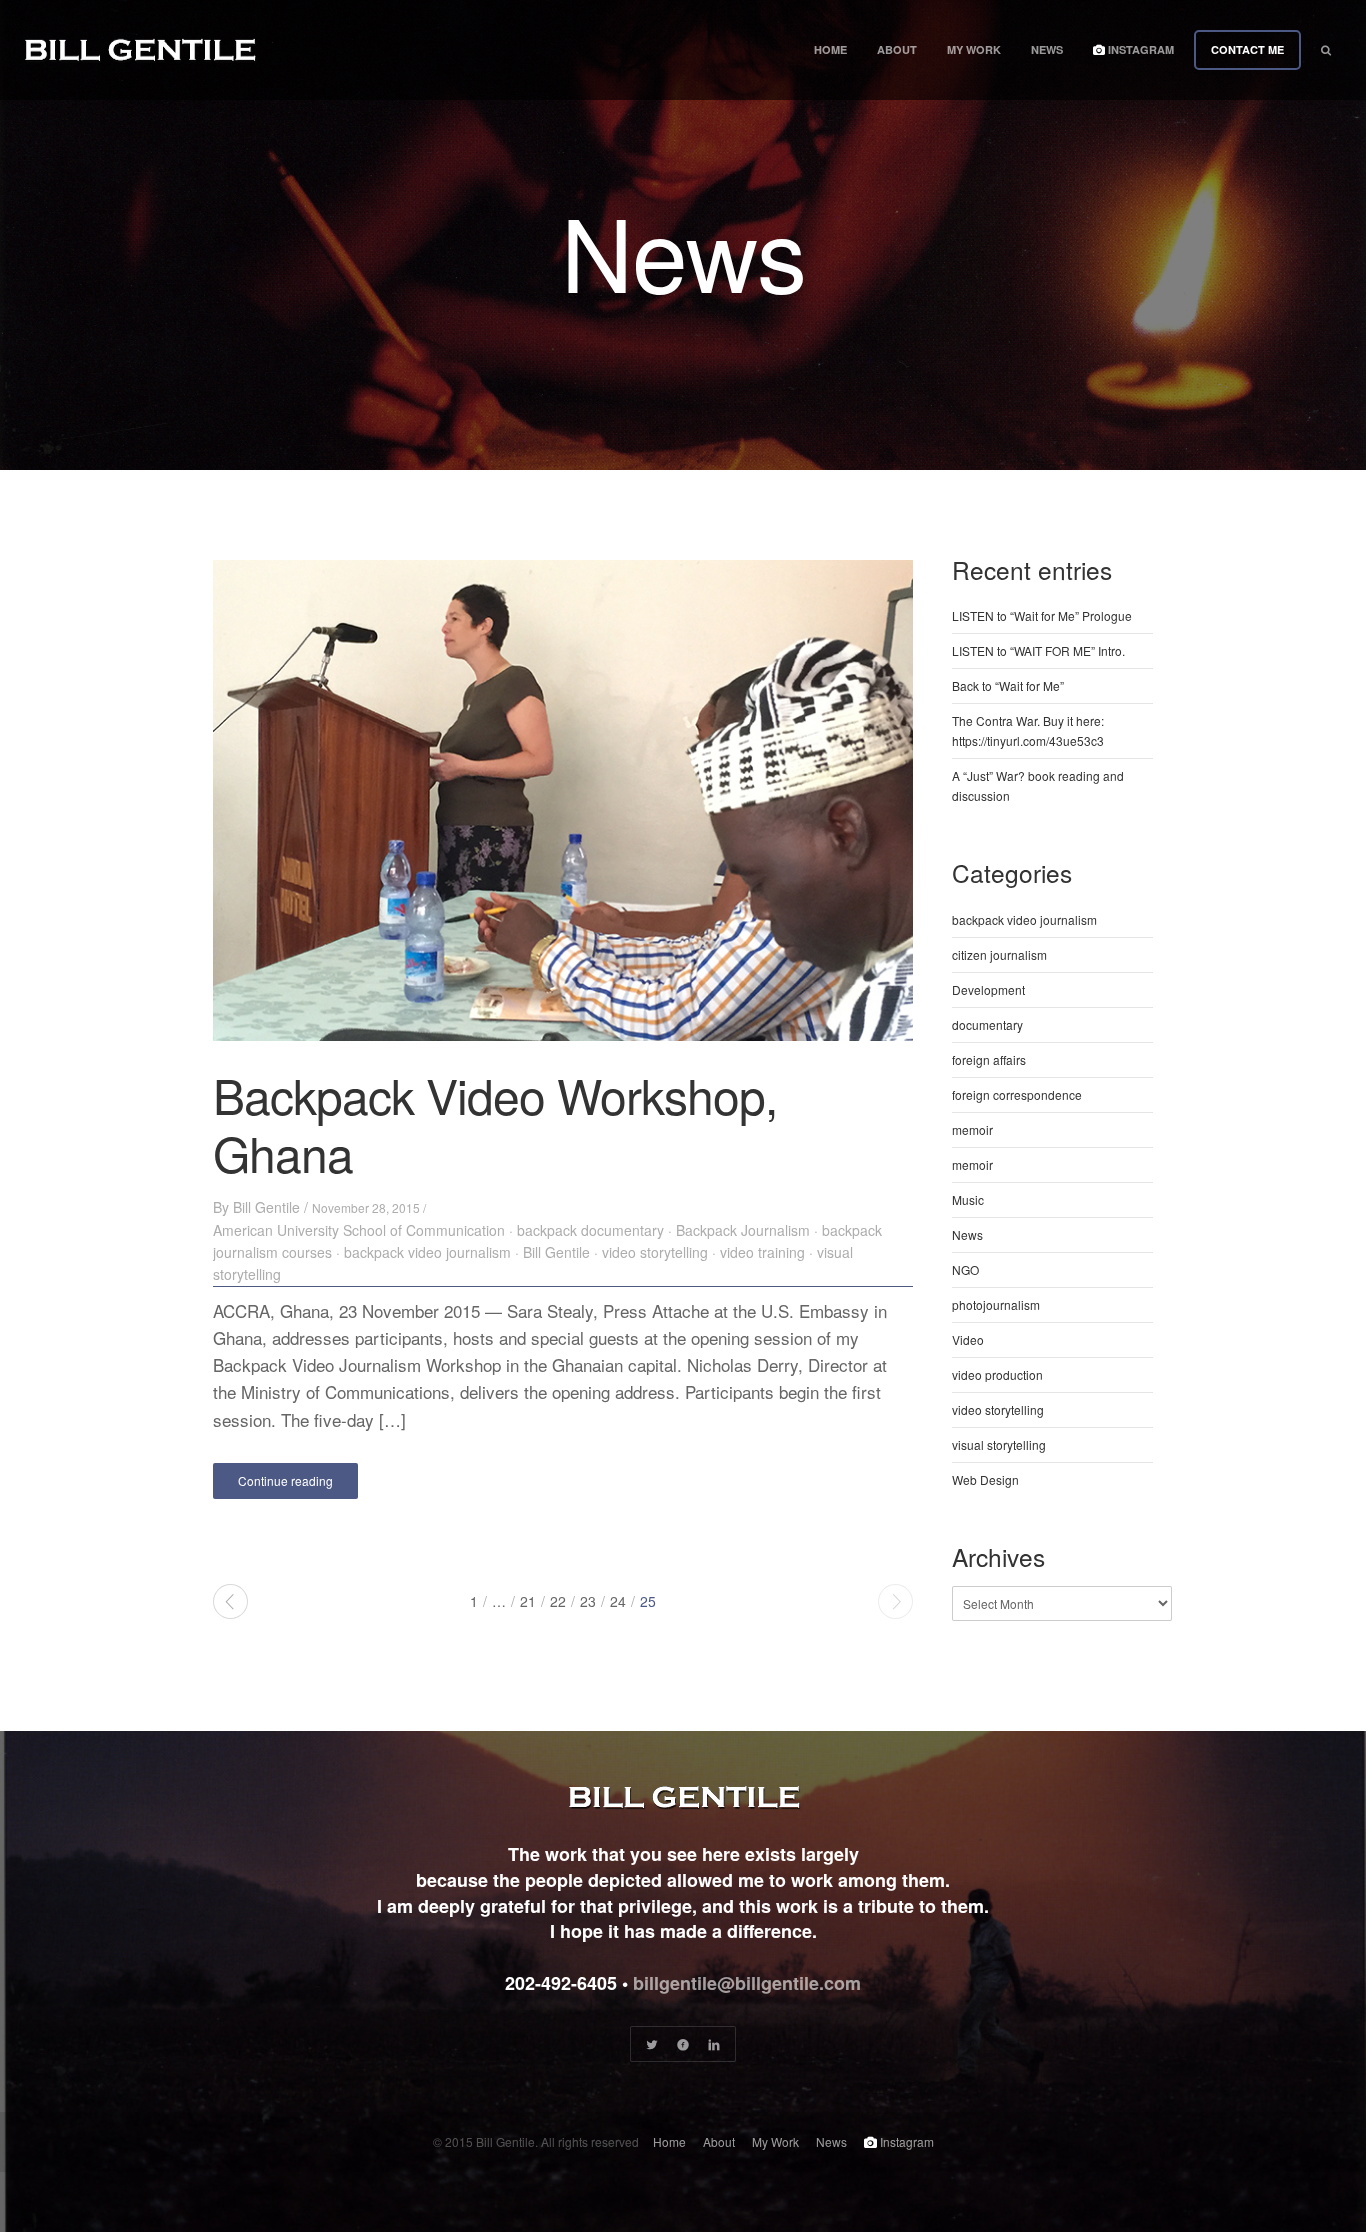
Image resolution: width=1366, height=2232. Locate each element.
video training (762, 1252)
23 (588, 1601)
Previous (230, 1601)
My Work (974, 49)
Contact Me (1247, 49)
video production (997, 1374)
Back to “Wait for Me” (1008, 685)
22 (558, 1601)
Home (830, 49)
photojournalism (996, 1304)
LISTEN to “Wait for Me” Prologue (1042, 615)
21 (528, 1601)
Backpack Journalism (743, 1230)
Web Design (985, 1479)
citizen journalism (999, 954)
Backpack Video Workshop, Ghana (495, 1123)
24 (618, 1601)
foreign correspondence (1017, 1094)
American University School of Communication (359, 1230)
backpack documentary (590, 1230)
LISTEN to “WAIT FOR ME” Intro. (1038, 650)
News (1047, 49)
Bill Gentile (266, 1207)
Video (968, 1339)
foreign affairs (989, 1059)
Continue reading (285, 1480)
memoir (972, 1129)
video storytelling (655, 1252)
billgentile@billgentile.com (747, 1983)
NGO (965, 1269)
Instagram (1139, 49)
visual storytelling (999, 1444)
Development (988, 989)
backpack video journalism (427, 1252)
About (897, 49)
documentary (987, 1024)
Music (968, 1199)
